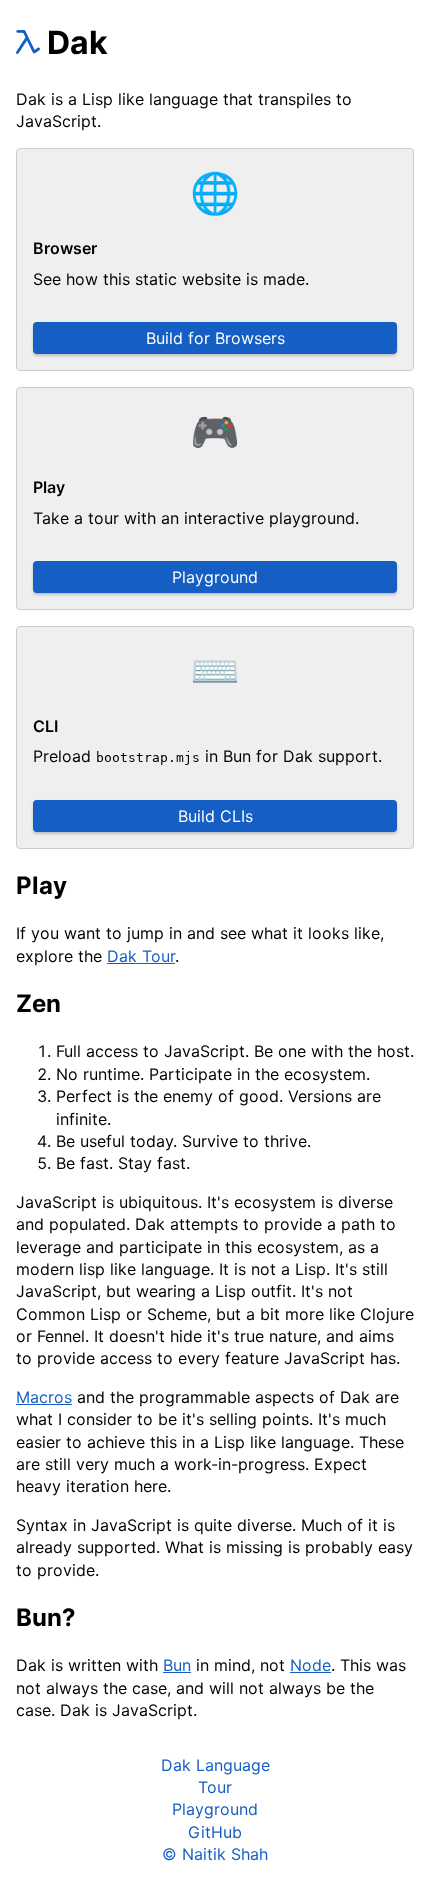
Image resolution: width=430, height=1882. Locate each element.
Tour (215, 1787)
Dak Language (215, 1765)
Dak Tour (141, 956)
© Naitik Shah (215, 1854)
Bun (177, 1665)
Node (310, 1665)
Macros (44, 1397)
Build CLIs (215, 816)
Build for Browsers (215, 338)
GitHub (215, 1832)
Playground (215, 577)
